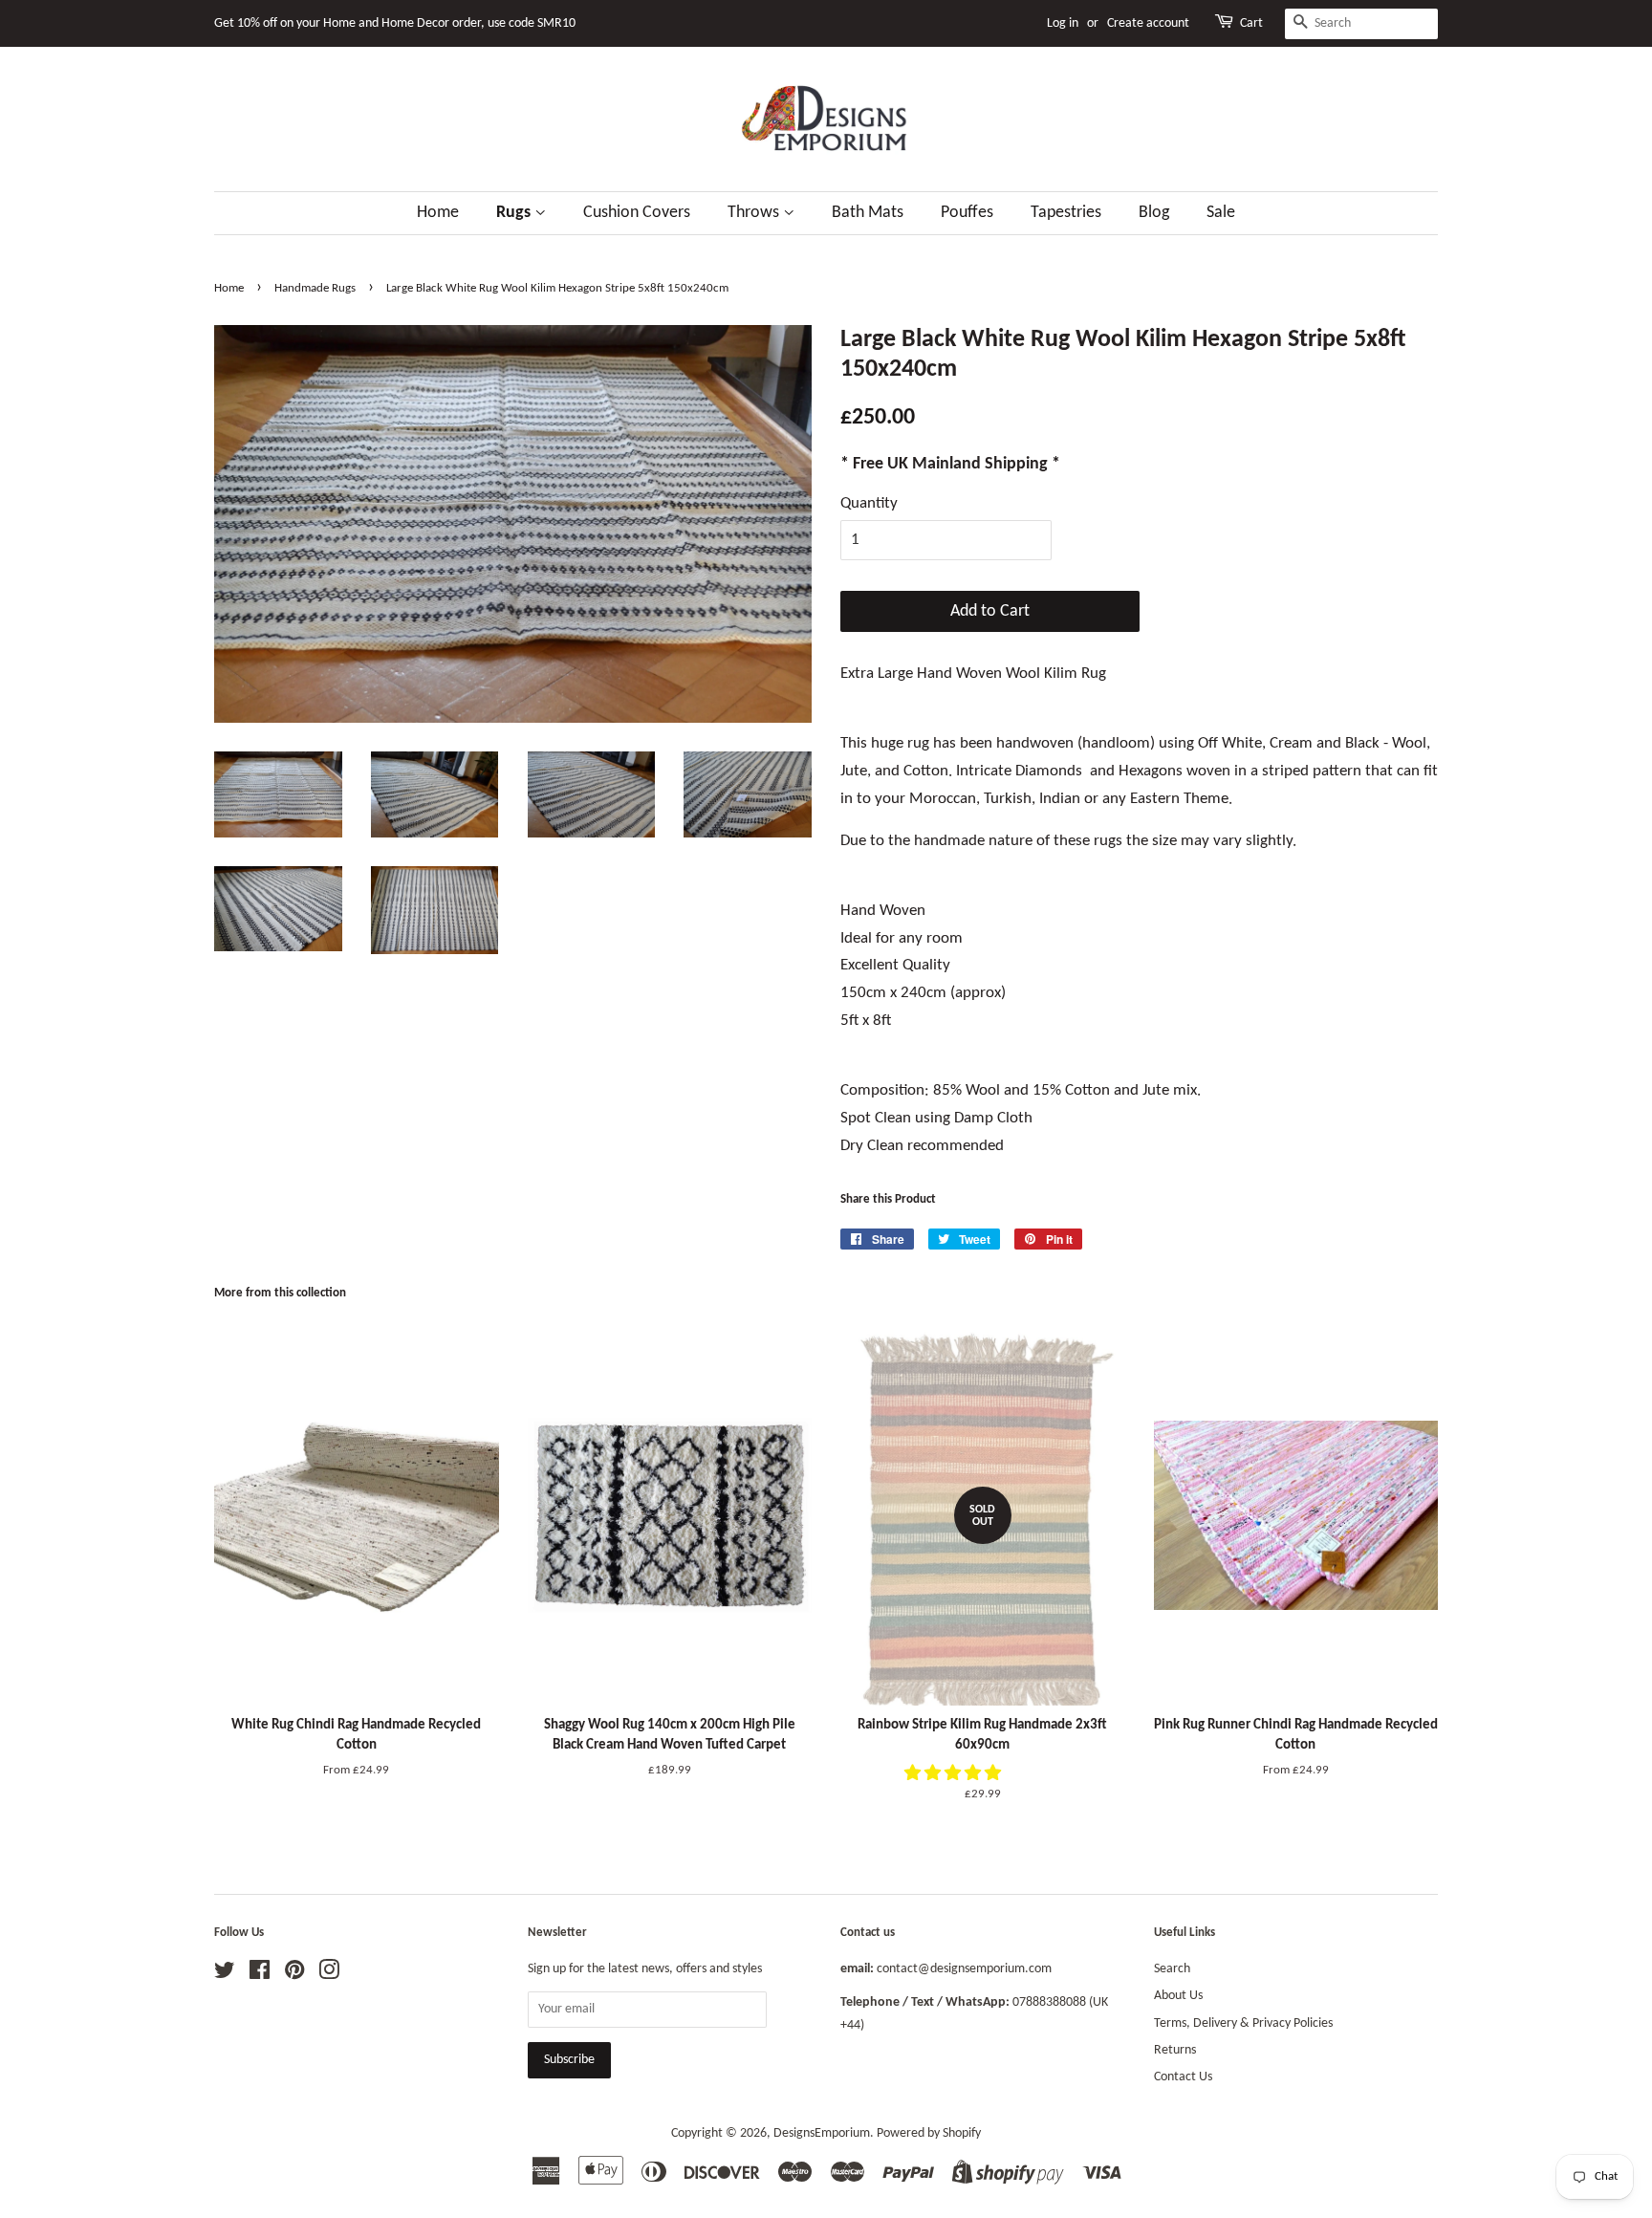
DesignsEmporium (822, 2133)
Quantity (869, 503)
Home (438, 213)
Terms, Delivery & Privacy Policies (1243, 2023)
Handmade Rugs (315, 288)
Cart (1251, 23)
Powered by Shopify (929, 2133)
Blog (1154, 213)
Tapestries (1066, 213)
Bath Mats (868, 213)
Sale (1221, 213)
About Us (1178, 1996)
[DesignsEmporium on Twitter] (225, 1975)
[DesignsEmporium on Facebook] (260, 1975)
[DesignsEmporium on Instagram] (329, 1975)
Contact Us (1183, 2077)
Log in (1063, 23)
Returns (1175, 2050)
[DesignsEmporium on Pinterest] (294, 1975)
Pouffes (967, 213)
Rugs (515, 213)
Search (1172, 1969)
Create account (1148, 23)
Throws (755, 213)
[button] (955, 1774)
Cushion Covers (637, 213)
